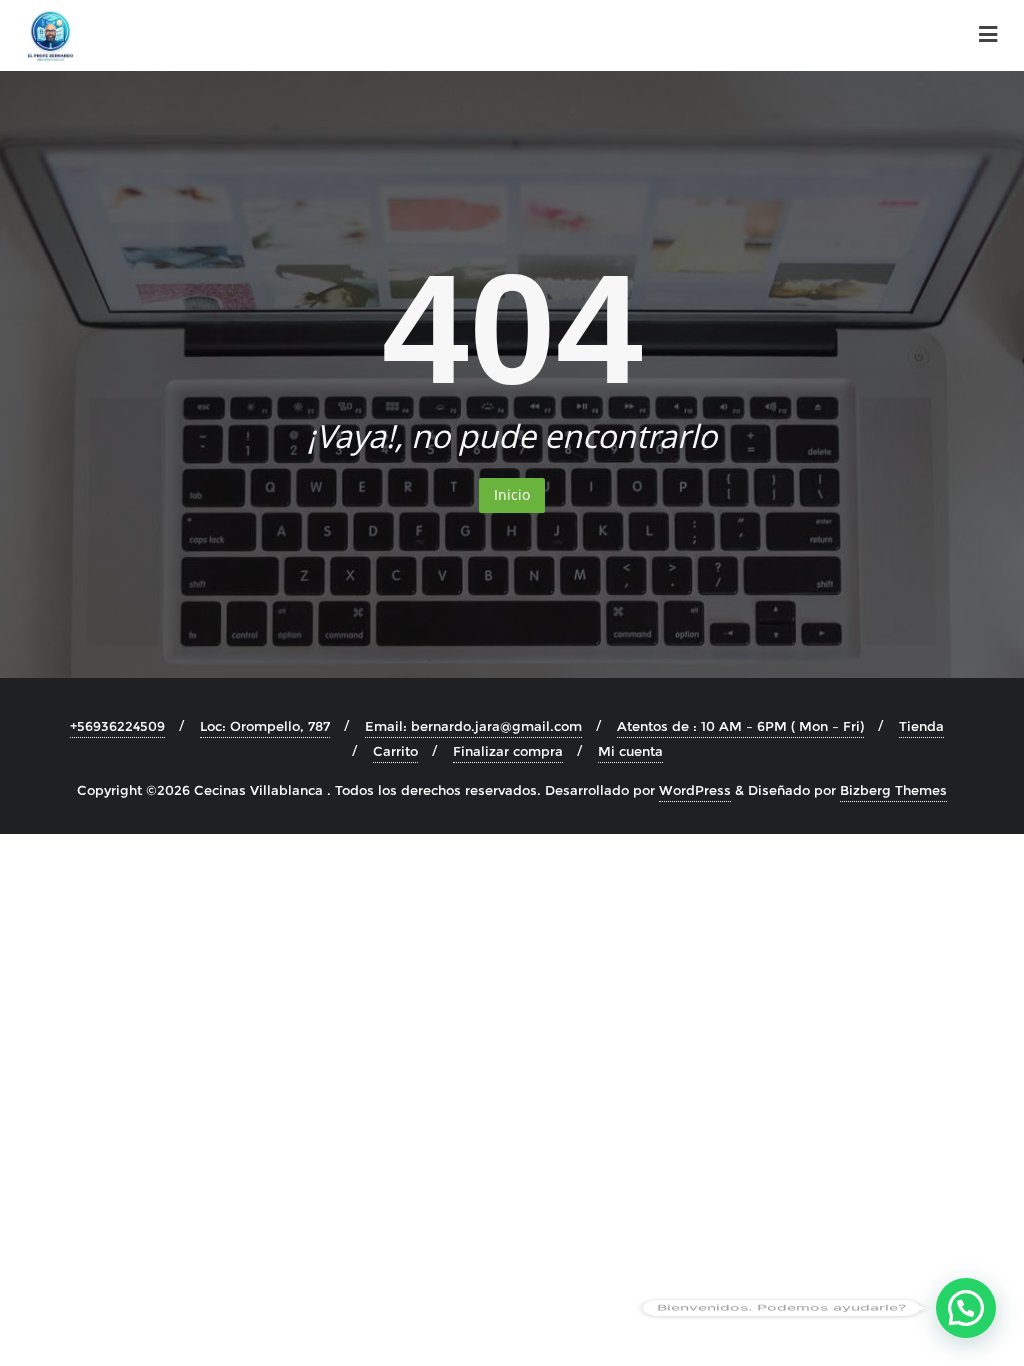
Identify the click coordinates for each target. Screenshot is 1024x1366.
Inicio (512, 494)
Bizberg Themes (893, 790)
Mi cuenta (630, 751)
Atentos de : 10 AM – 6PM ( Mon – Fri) (740, 726)
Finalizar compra (508, 751)
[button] (966, 1308)
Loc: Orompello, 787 (265, 726)
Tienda (921, 726)
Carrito (395, 751)
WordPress (695, 790)
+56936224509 (117, 726)
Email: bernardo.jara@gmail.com (473, 726)
